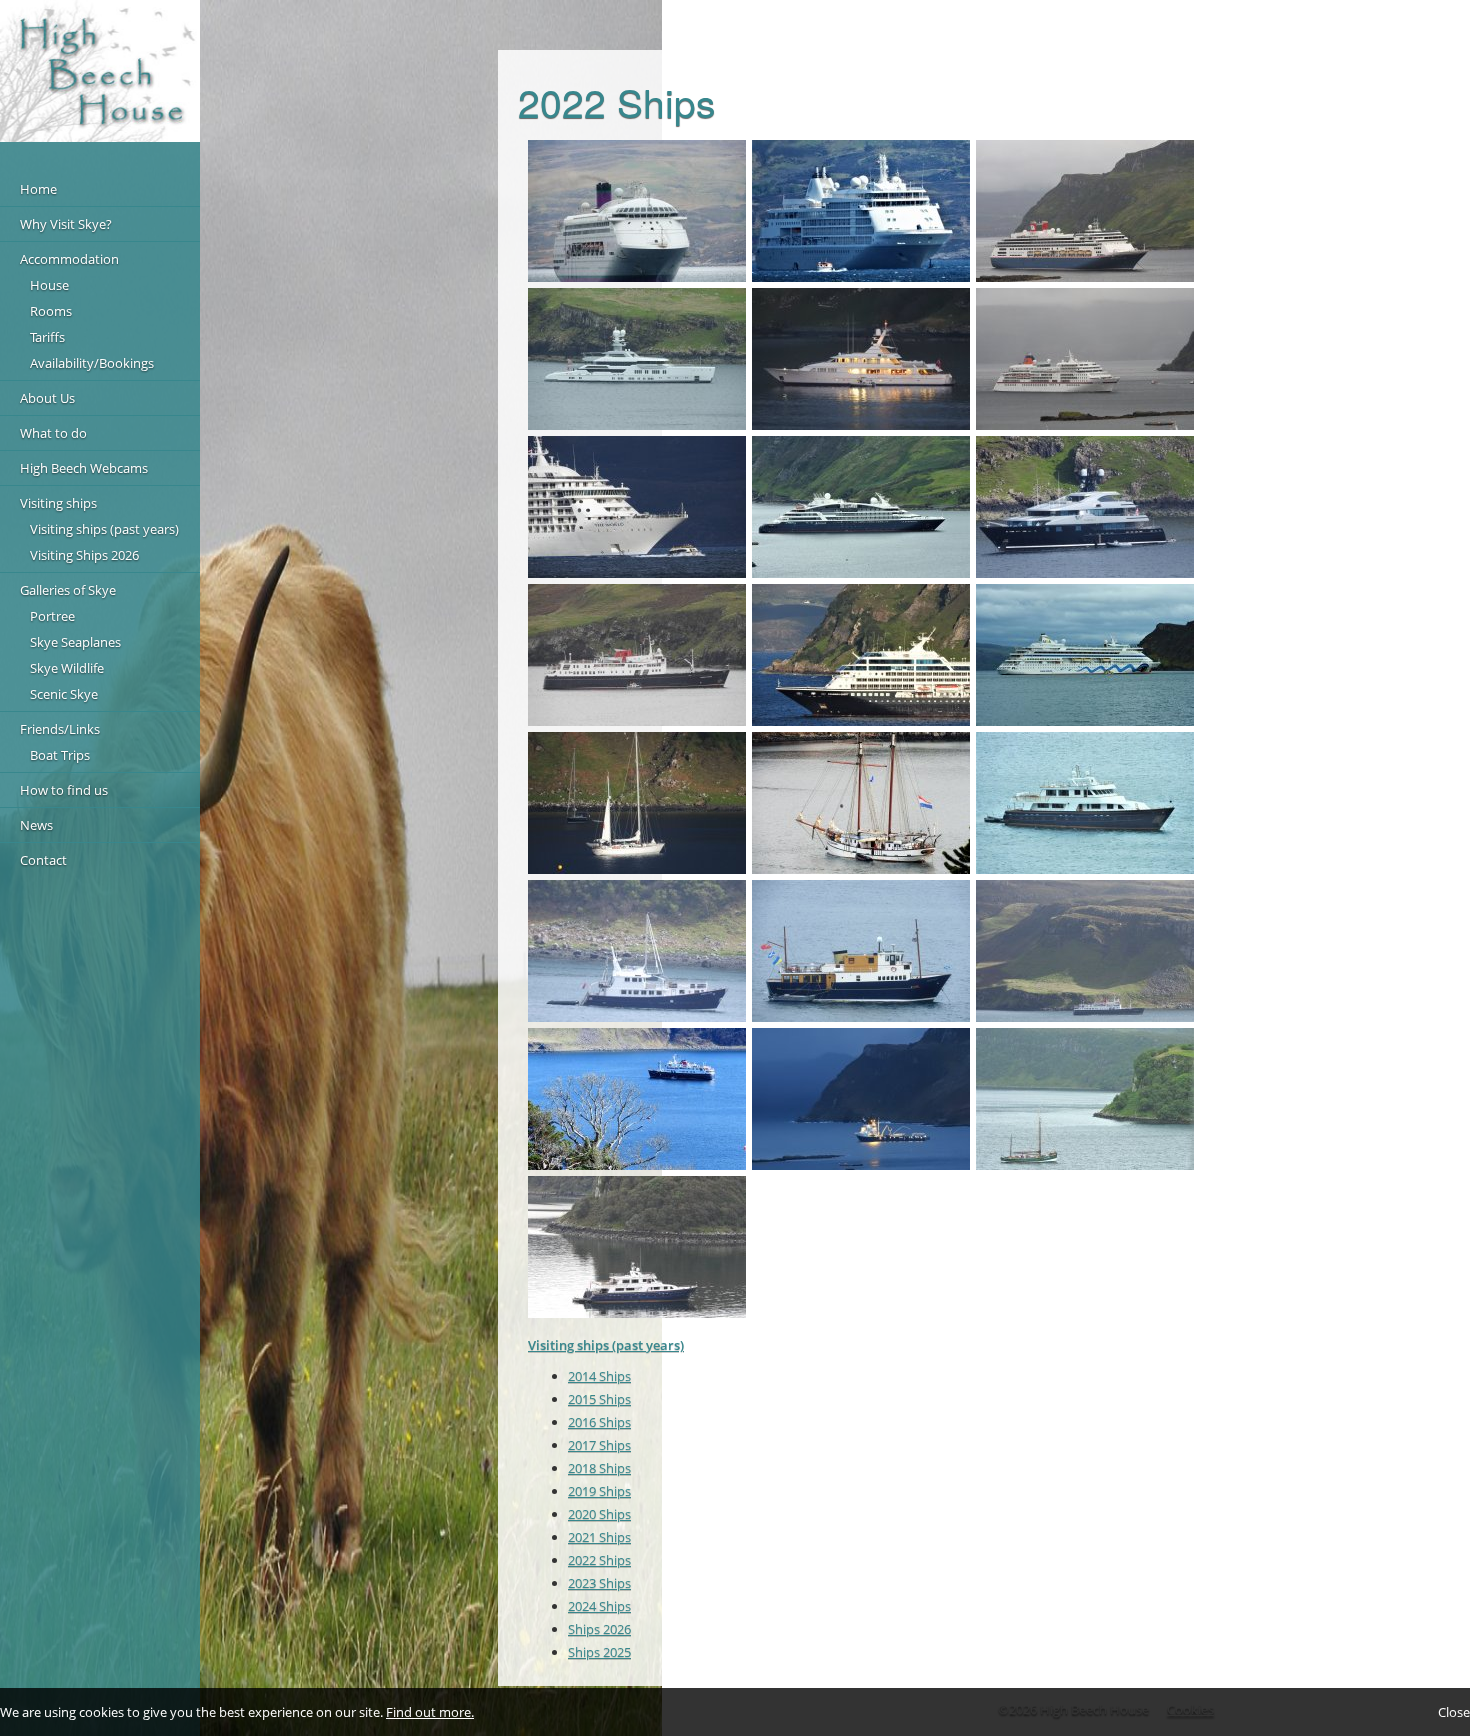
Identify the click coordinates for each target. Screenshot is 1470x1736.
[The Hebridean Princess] (637, 655)
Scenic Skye (64, 694)
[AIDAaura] (1085, 655)
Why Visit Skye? (66, 224)
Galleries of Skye (68, 590)
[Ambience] (637, 211)
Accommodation (69, 259)
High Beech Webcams (84, 468)
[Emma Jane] (637, 951)
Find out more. (430, 1712)
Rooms (51, 311)
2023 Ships (599, 1583)
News (36, 825)
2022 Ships (599, 1560)
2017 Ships (599, 1445)
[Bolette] (1085, 211)
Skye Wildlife (67, 668)
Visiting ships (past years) (104, 529)
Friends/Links (60, 729)
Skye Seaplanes (75, 642)
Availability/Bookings (92, 363)
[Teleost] (861, 359)
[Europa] (1085, 359)
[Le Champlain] (861, 507)
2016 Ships (599, 1422)
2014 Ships (599, 1376)
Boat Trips (60, 755)
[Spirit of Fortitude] (1085, 803)
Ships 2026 (599, 1629)
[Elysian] (637, 359)
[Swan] (1085, 1099)
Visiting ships (58, 503)
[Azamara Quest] (861, 655)
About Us (47, 398)
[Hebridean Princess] (637, 1099)
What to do (53, 433)
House (49, 285)
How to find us (64, 790)
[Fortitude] (637, 1247)
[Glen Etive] (861, 951)
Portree (52, 616)
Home (38, 189)
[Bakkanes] (861, 1099)
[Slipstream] (1085, 507)
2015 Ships (599, 1399)
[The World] (637, 507)
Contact (43, 860)
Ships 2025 (599, 1652)
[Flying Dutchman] (861, 803)
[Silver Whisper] (861, 211)
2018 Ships (599, 1468)
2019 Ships (599, 1491)
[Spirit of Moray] (637, 803)
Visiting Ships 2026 (84, 555)
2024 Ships (599, 1606)
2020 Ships (599, 1514)
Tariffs (47, 337)
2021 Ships (599, 1537)
